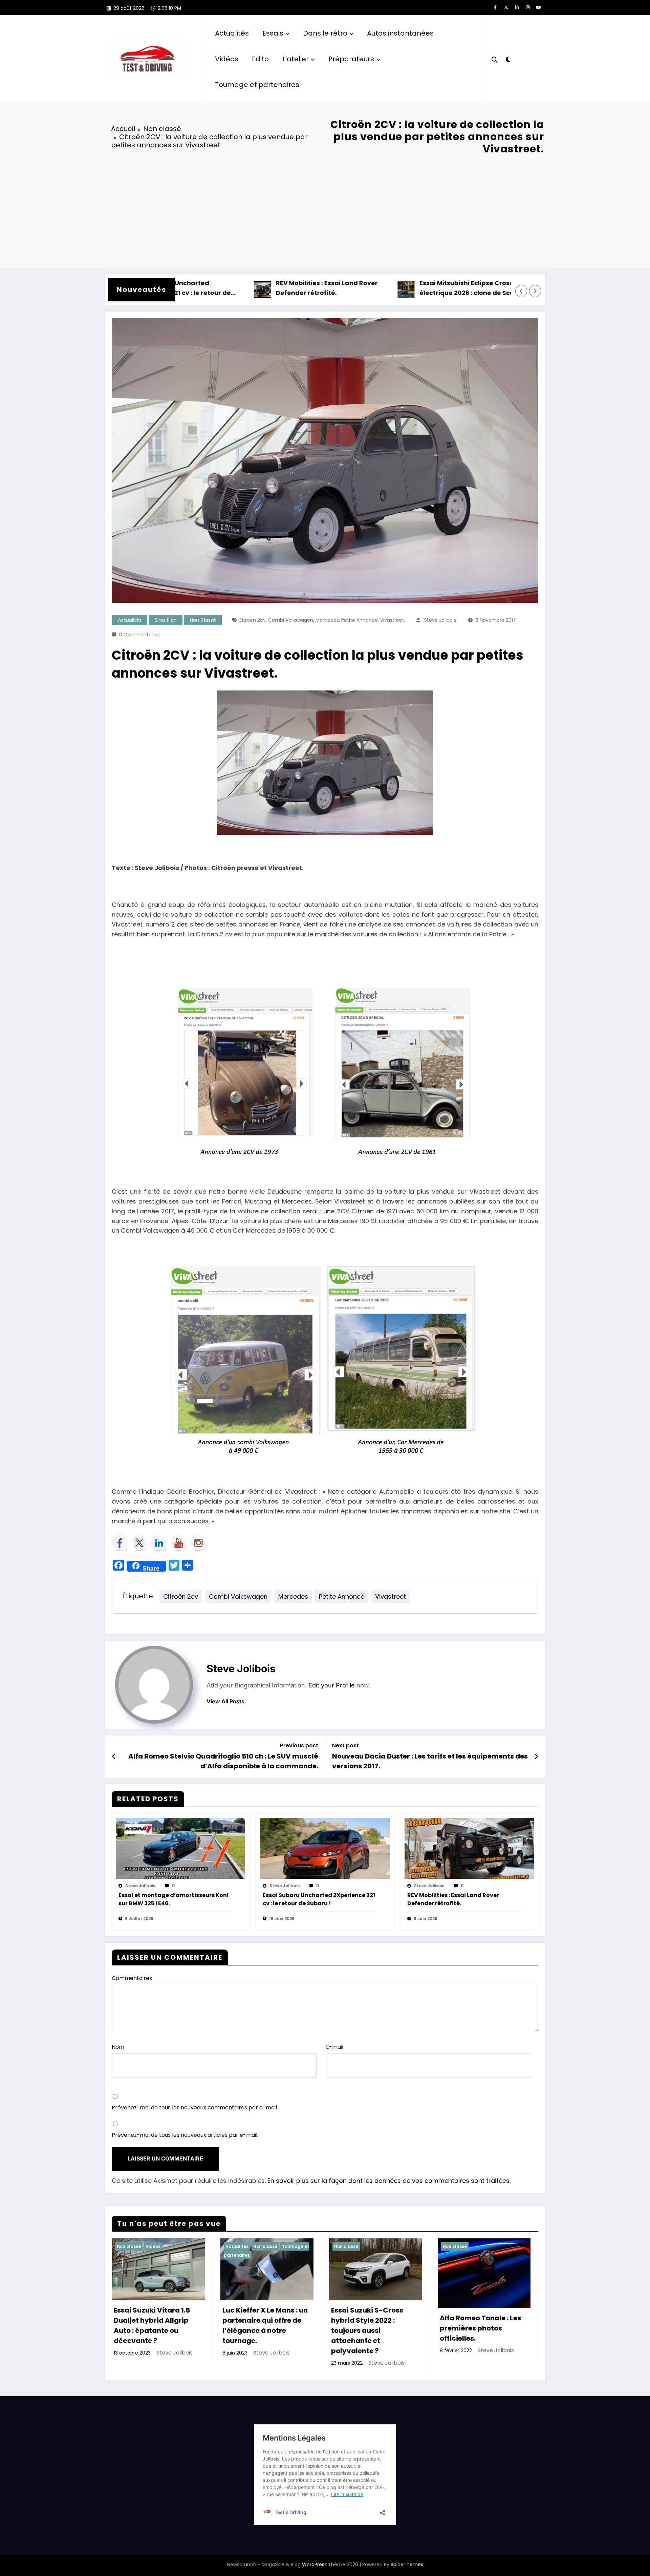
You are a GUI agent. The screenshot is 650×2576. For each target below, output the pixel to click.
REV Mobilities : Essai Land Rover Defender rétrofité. (258, 288)
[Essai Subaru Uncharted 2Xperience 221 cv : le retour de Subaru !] (325, 1848)
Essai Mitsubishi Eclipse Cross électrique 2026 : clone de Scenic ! (405, 288)
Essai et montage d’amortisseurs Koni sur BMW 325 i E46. (174, 1899)
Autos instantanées (400, 33)
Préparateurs (351, 59)
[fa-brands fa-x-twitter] (506, 7)
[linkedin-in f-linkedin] (517, 7)
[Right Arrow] (535, 291)
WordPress (314, 2564)
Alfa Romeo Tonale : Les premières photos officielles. (480, 2328)
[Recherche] (495, 59)
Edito (260, 59)
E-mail (335, 2047)
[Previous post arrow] (114, 1757)
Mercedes (327, 620)
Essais (273, 33)
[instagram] (528, 7)
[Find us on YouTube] (179, 1543)
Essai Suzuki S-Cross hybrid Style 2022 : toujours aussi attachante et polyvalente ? (367, 2330)
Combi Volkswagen (291, 620)
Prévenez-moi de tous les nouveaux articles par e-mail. (185, 2135)
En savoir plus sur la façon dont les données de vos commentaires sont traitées (388, 2181)
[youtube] (539, 7)
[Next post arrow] (536, 1757)
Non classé (203, 620)
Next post (345, 1745)
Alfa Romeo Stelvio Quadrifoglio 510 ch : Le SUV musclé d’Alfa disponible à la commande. (223, 1761)
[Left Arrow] (521, 291)
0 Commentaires (139, 635)
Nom (118, 2047)
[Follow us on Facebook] (120, 1543)
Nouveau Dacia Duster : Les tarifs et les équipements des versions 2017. (430, 1761)
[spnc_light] (508, 59)
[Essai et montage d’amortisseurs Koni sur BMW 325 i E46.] (180, 1848)
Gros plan (166, 620)
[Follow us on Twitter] (139, 1543)
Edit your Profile (332, 1685)
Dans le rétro (325, 33)
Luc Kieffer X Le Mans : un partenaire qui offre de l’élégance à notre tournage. (265, 2325)
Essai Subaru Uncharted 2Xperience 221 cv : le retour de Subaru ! (319, 1899)
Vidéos (227, 59)
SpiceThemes (407, 2564)
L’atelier (296, 59)
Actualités (232, 33)
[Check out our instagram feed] (198, 1543)
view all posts (225, 1701)
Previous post (299, 1745)
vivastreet (392, 620)
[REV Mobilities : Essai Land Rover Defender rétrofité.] (469, 1848)
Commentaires (132, 1978)
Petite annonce (360, 620)
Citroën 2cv (252, 620)
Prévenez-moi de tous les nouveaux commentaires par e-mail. (195, 2107)
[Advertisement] (325, 210)
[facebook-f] (495, 7)
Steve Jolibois (440, 620)
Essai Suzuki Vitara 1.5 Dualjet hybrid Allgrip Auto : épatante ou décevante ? (152, 2325)
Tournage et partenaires (257, 85)
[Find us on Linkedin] (159, 1543)
